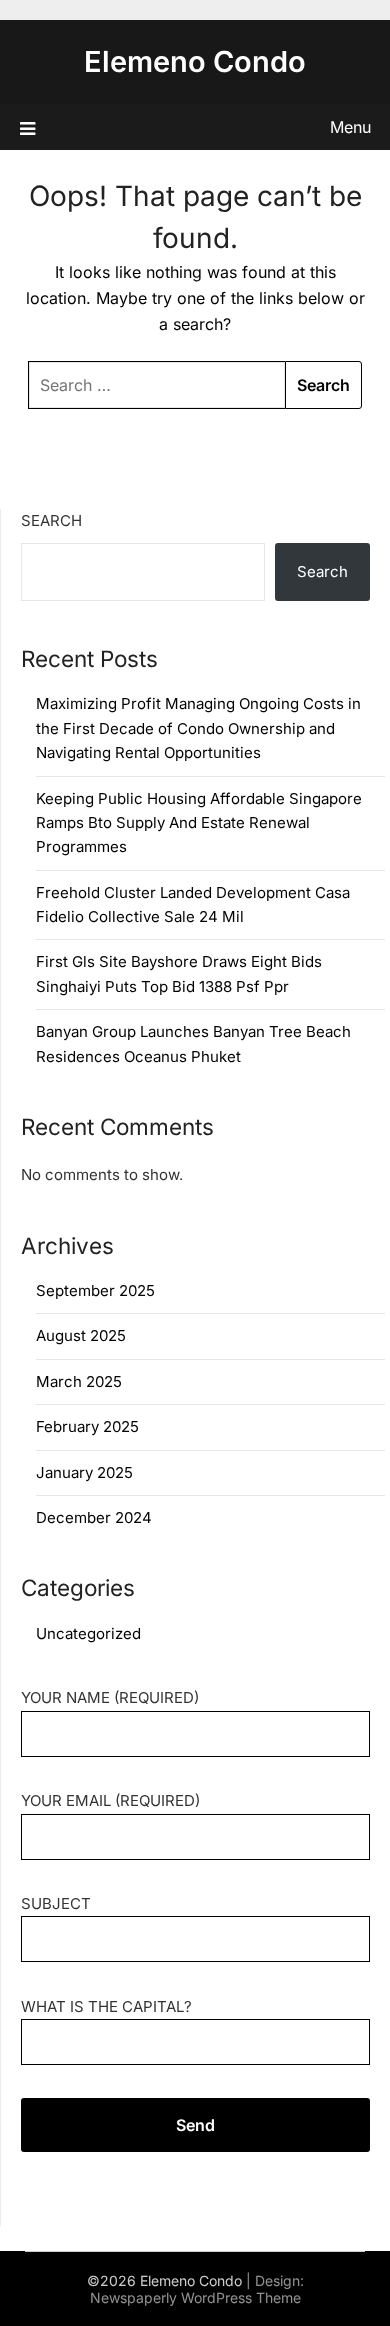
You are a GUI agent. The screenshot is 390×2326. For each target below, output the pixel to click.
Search (51, 520)
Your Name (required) (110, 1697)
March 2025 (79, 1381)
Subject (56, 1903)
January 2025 (84, 1472)
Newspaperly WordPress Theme (195, 2297)
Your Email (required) (110, 1800)
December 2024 (94, 1517)
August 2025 (81, 1335)
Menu (350, 127)
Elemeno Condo (195, 61)
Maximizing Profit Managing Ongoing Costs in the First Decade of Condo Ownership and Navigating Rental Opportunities (198, 728)
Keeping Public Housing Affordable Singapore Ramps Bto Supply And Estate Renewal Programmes (199, 823)
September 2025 (95, 1290)
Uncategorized (88, 1633)
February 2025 (87, 1426)
